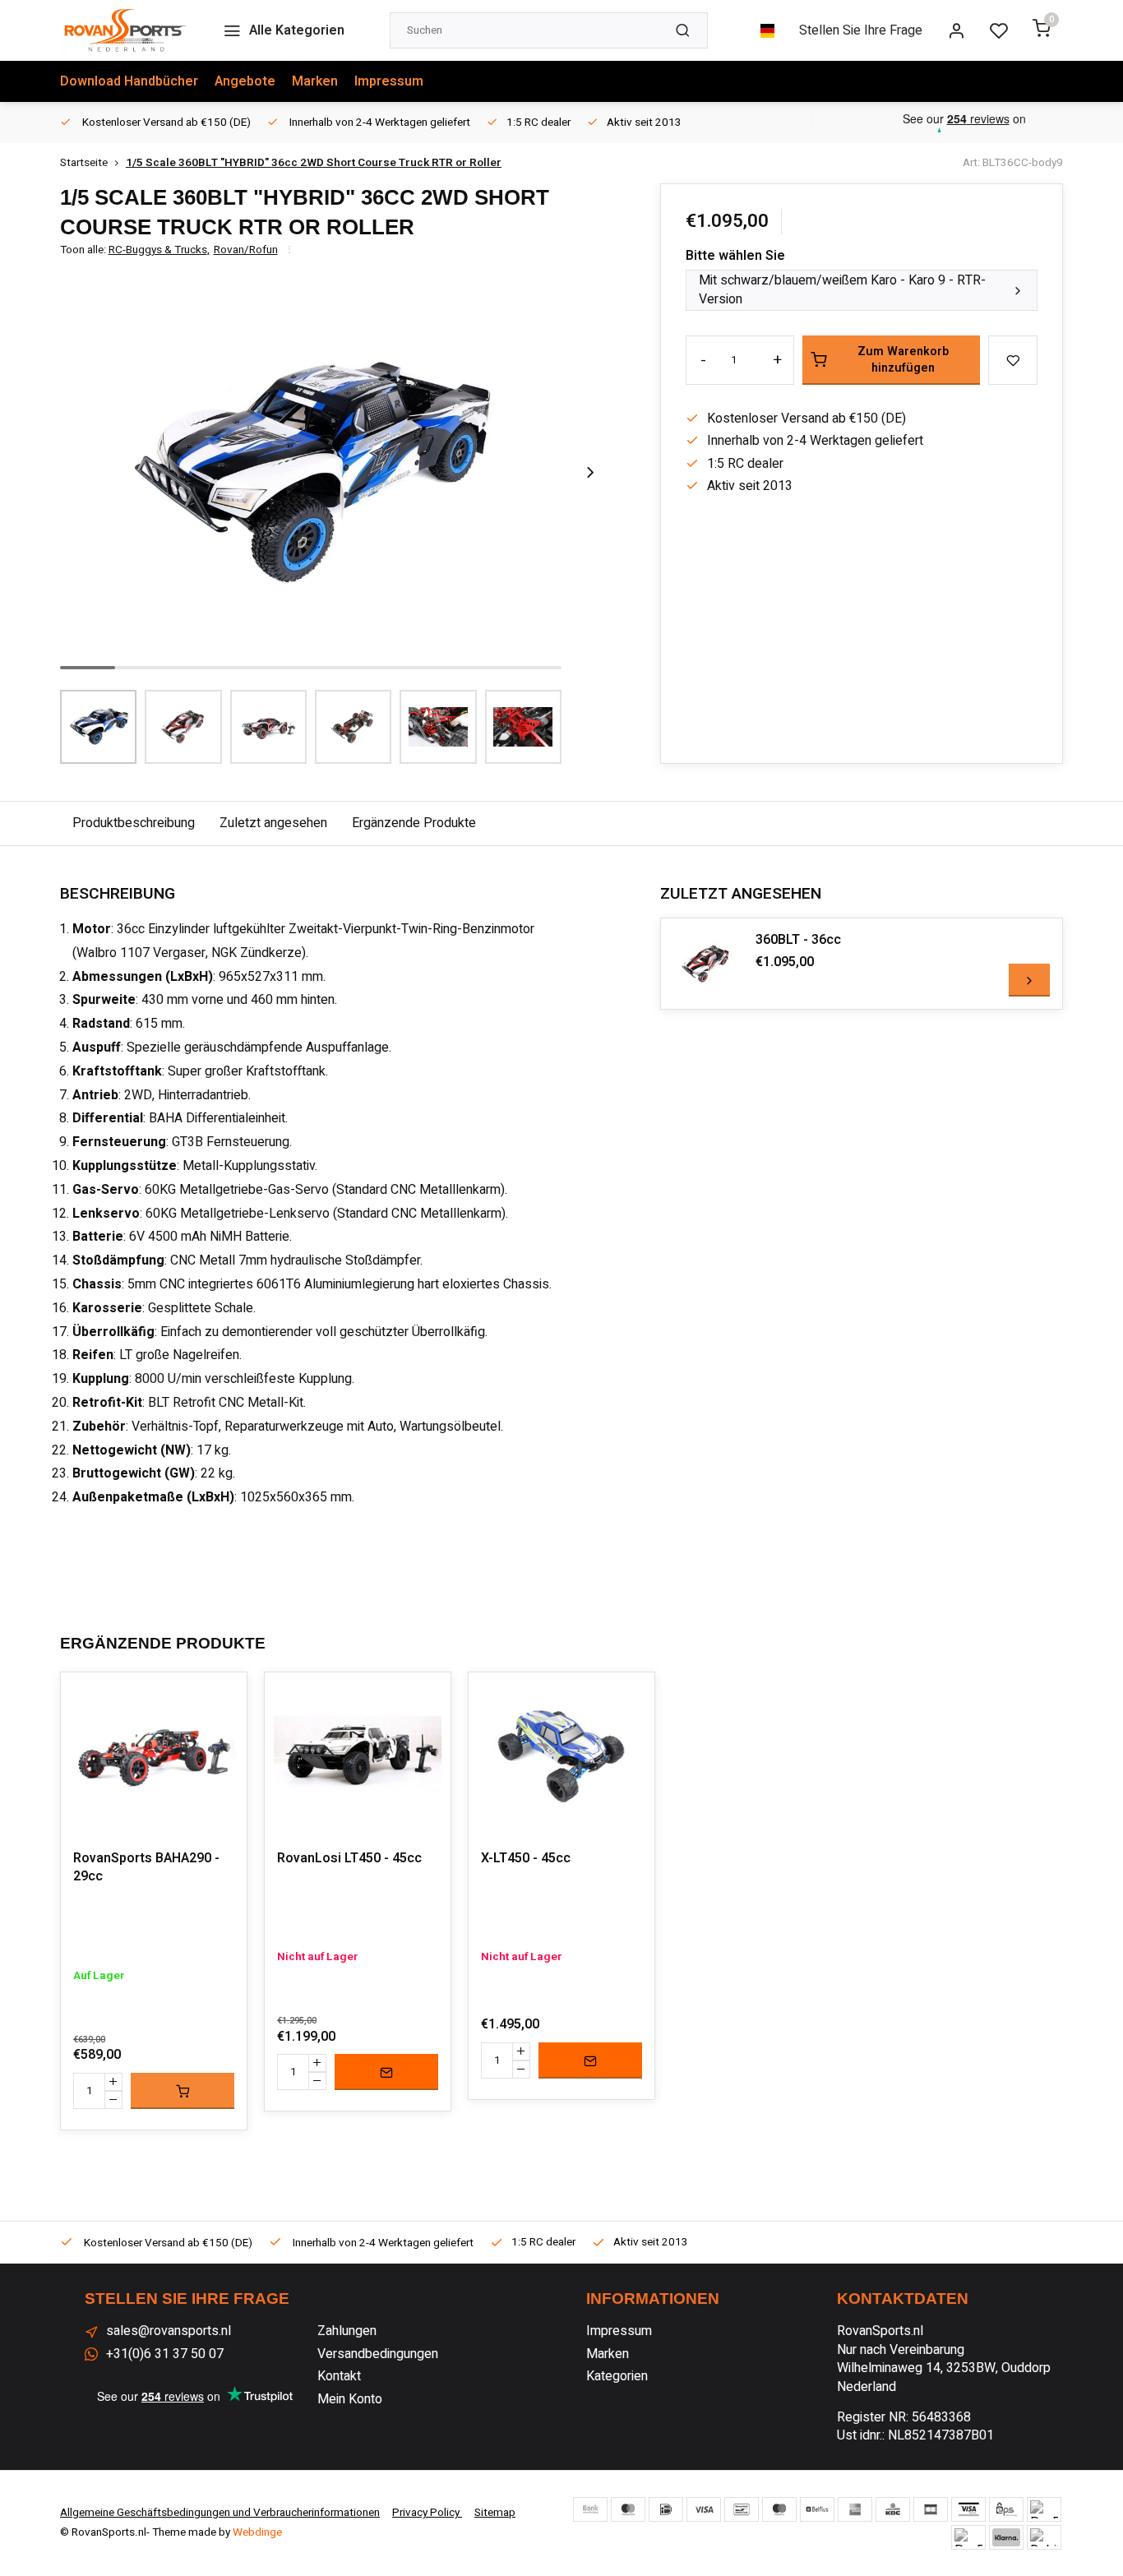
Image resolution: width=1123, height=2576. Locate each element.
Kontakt (339, 2376)
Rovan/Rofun (246, 250)
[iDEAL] (666, 2509)
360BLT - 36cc (798, 940)
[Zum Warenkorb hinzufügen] (183, 2091)
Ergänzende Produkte (414, 823)
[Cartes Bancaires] (931, 2509)
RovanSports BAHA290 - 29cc (146, 1868)
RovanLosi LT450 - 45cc (349, 1858)
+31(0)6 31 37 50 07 (165, 2354)
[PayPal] (1044, 2509)
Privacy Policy (427, 2513)
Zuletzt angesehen (273, 823)
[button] (590, 472)
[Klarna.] (1006, 2537)
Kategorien (617, 2376)
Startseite (84, 163)
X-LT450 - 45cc (526, 1858)
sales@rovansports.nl (169, 2331)
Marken (315, 81)
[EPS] (1006, 2509)
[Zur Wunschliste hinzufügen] (222, 1697)
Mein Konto (350, 2399)
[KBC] (893, 2509)
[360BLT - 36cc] (706, 964)
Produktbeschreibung (134, 823)
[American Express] (855, 2509)
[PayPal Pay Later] (968, 2537)
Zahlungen (347, 2331)
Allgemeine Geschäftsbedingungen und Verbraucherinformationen (220, 2513)
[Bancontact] (742, 2509)
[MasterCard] (628, 2509)
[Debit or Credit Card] (1044, 2537)
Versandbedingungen (378, 2354)
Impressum (389, 81)
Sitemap (495, 2513)
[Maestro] (779, 2509)
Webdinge (257, 2532)
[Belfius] (817, 2509)
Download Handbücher (129, 81)
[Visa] (704, 2509)
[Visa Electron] (968, 2509)
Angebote (245, 81)
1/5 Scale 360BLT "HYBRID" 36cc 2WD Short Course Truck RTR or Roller (314, 163)
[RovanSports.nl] (125, 30)
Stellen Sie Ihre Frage (861, 30)
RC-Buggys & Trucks (159, 250)
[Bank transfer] (590, 2509)
